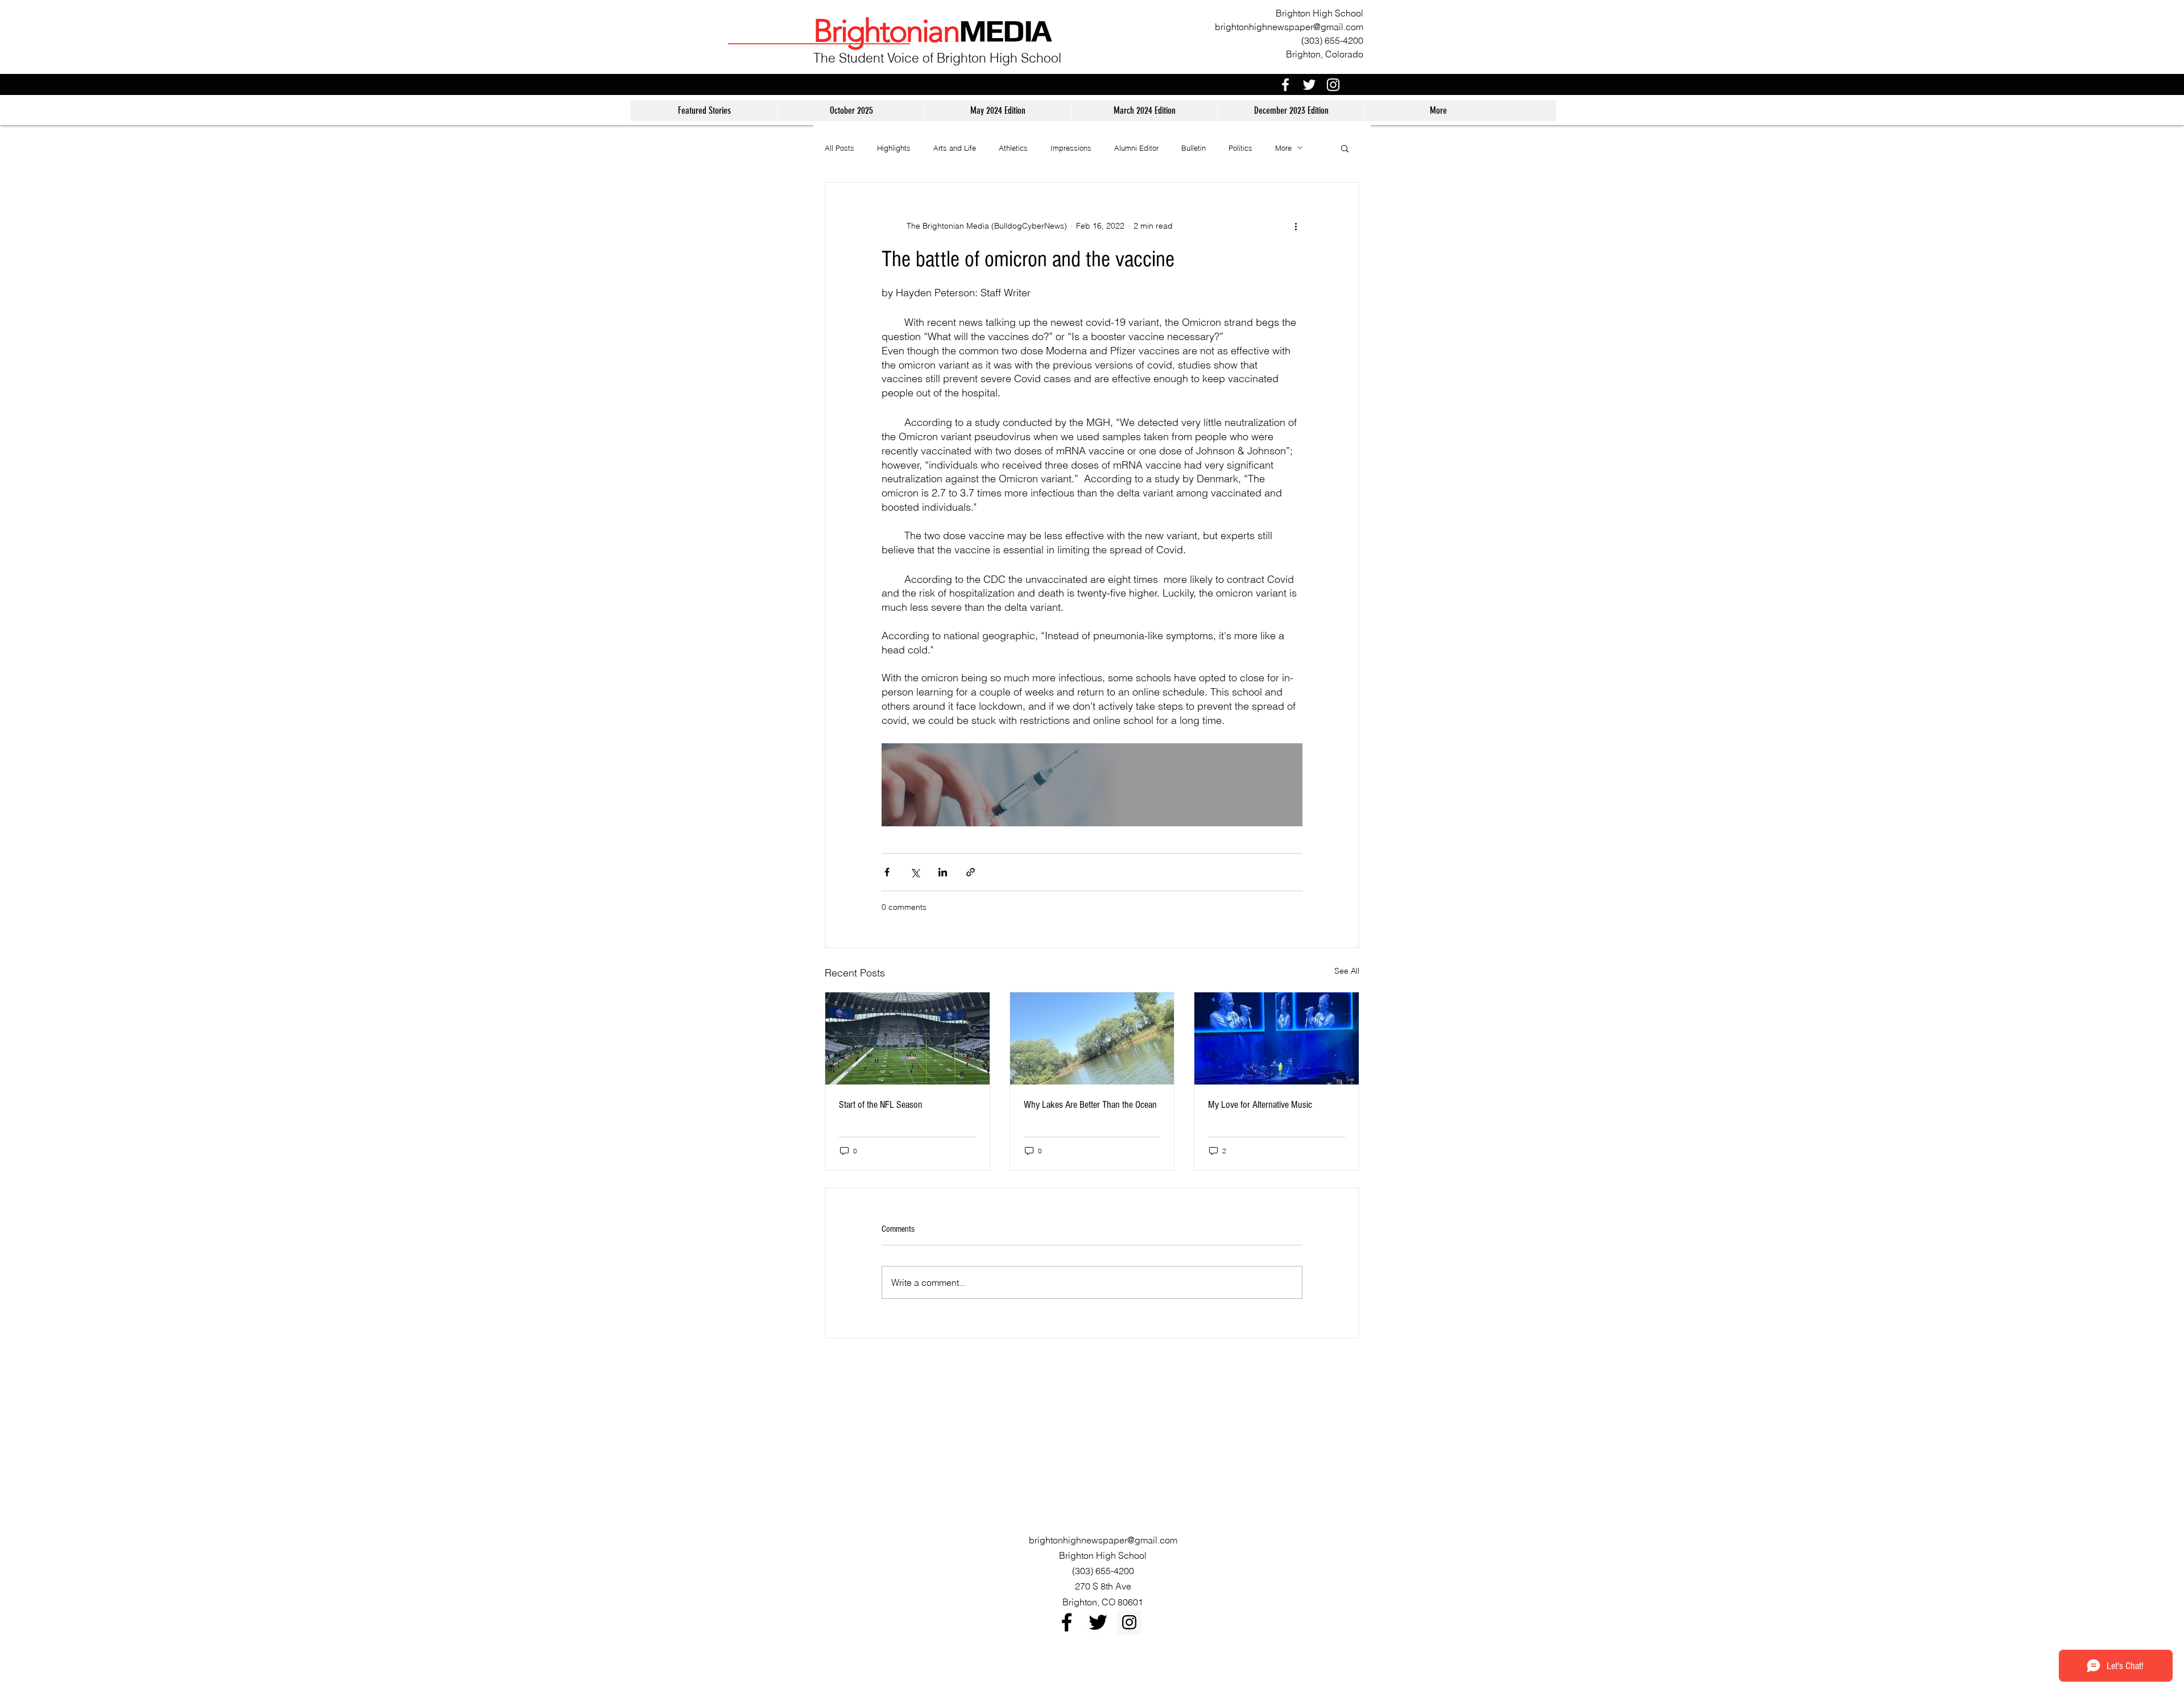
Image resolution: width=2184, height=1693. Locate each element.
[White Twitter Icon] (1309, 85)
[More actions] (1296, 226)
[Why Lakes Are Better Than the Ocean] (1092, 1038)
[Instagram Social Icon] (1129, 1622)
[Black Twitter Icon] (1098, 1622)
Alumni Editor (1136, 148)
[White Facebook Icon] (1285, 85)
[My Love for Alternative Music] (1277, 1038)
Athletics (1013, 148)
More (1283, 148)
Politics (1240, 148)
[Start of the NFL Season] (907, 1038)
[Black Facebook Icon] (1067, 1622)
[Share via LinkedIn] (943, 872)
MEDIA (1005, 30)
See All (1347, 971)
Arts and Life (955, 148)
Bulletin (1194, 148)
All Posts (839, 148)
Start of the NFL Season (881, 1105)
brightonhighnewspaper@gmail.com (1289, 27)
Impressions (1071, 148)
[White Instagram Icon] (1333, 85)
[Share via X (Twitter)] (915, 872)
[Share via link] (971, 872)
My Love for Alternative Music (1260, 1105)
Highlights (894, 148)
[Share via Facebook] (887, 872)
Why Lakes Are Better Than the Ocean (1090, 1105)
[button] (1345, 148)
